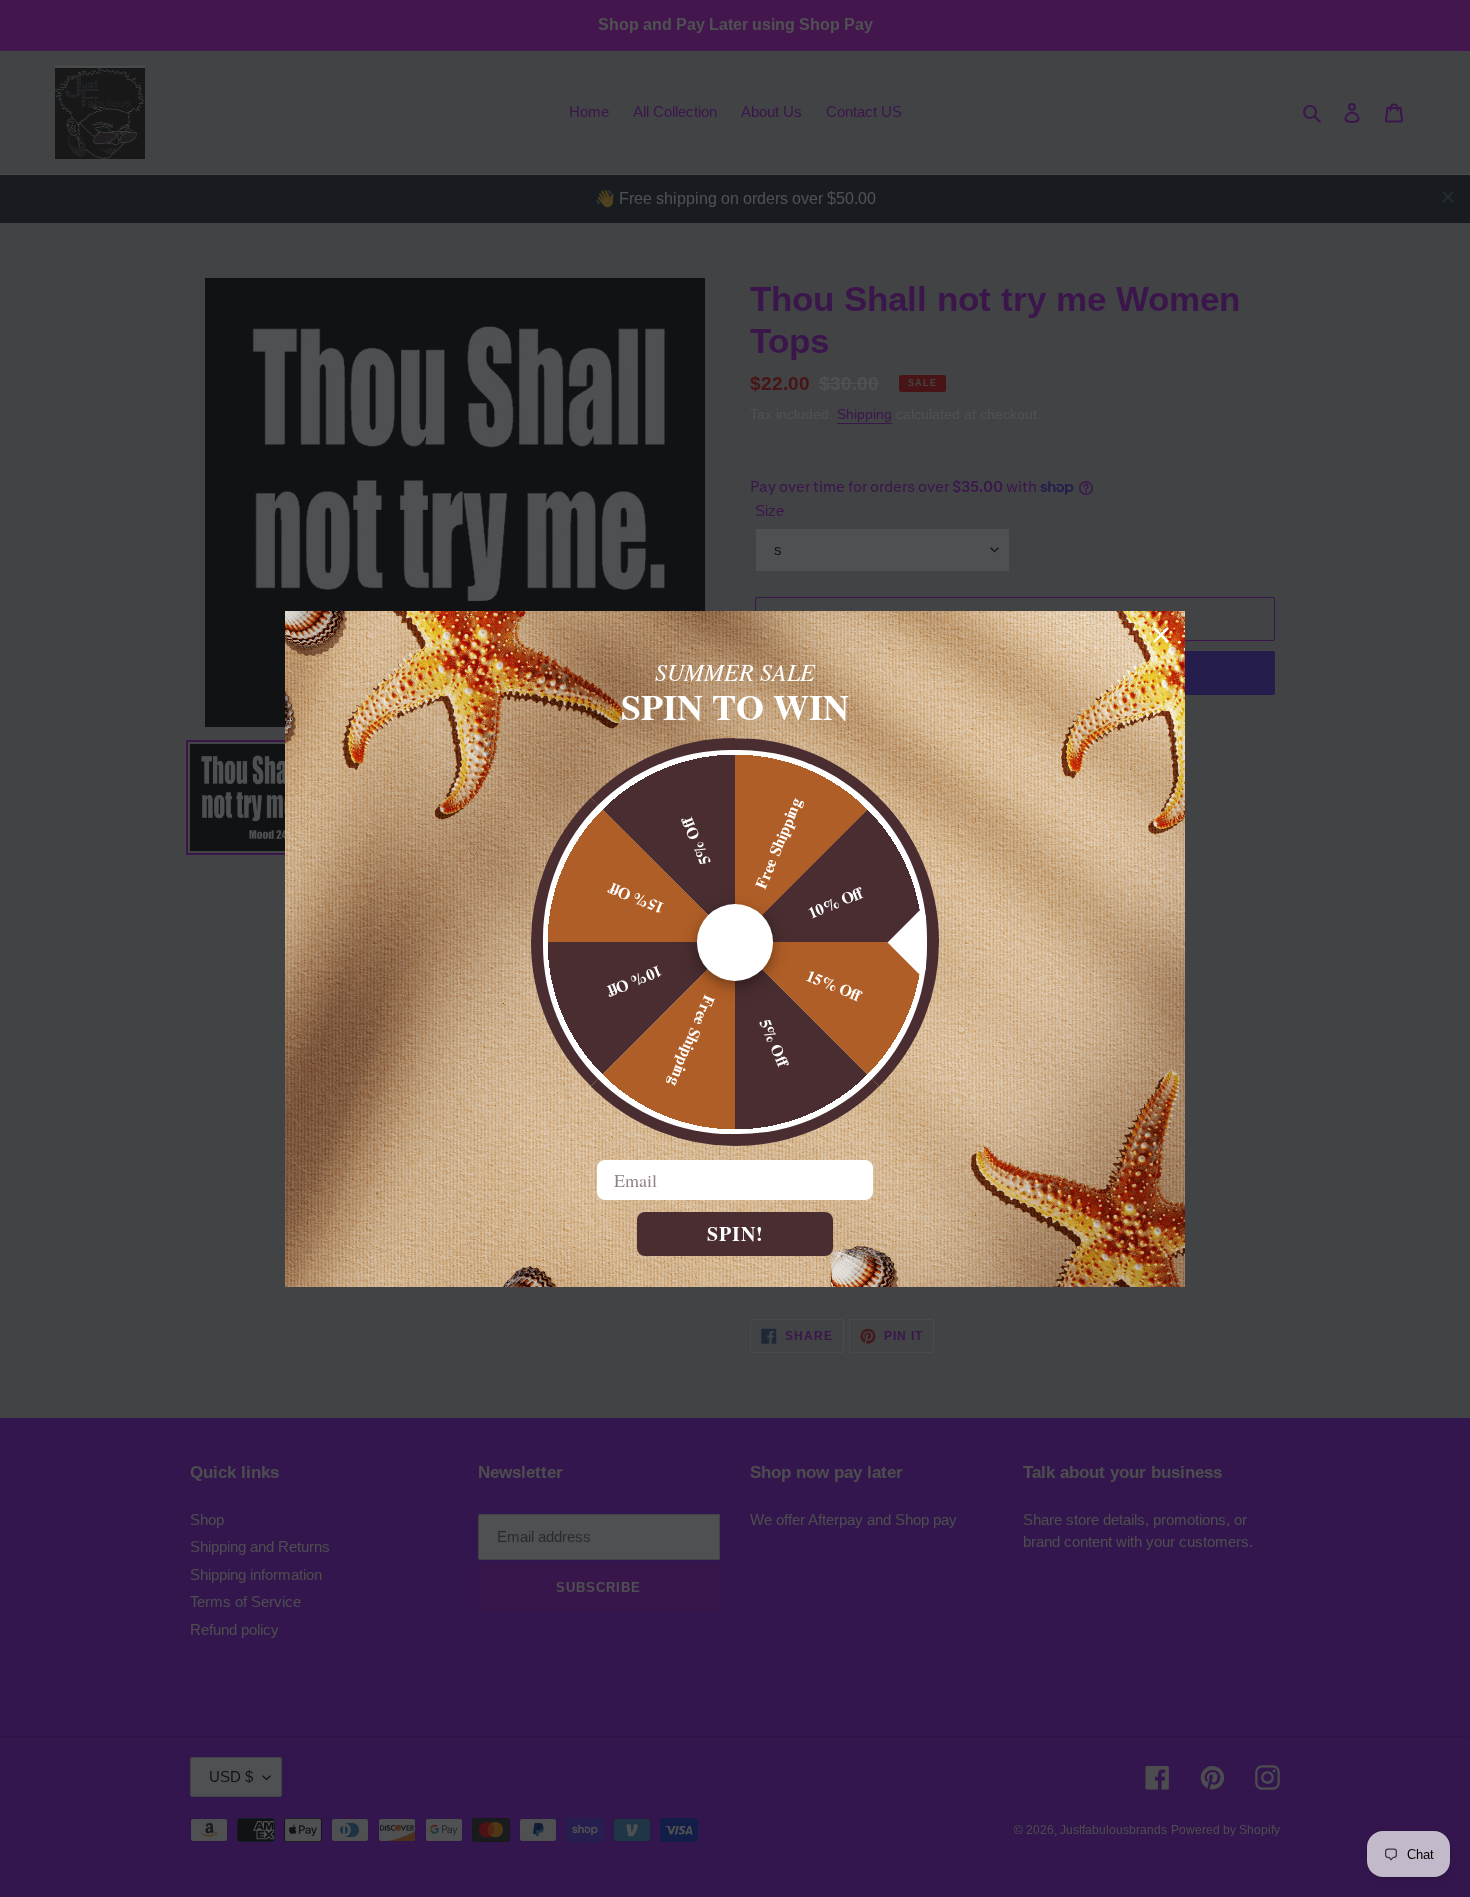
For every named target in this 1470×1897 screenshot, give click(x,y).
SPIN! (735, 1233)
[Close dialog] (1161, 635)
